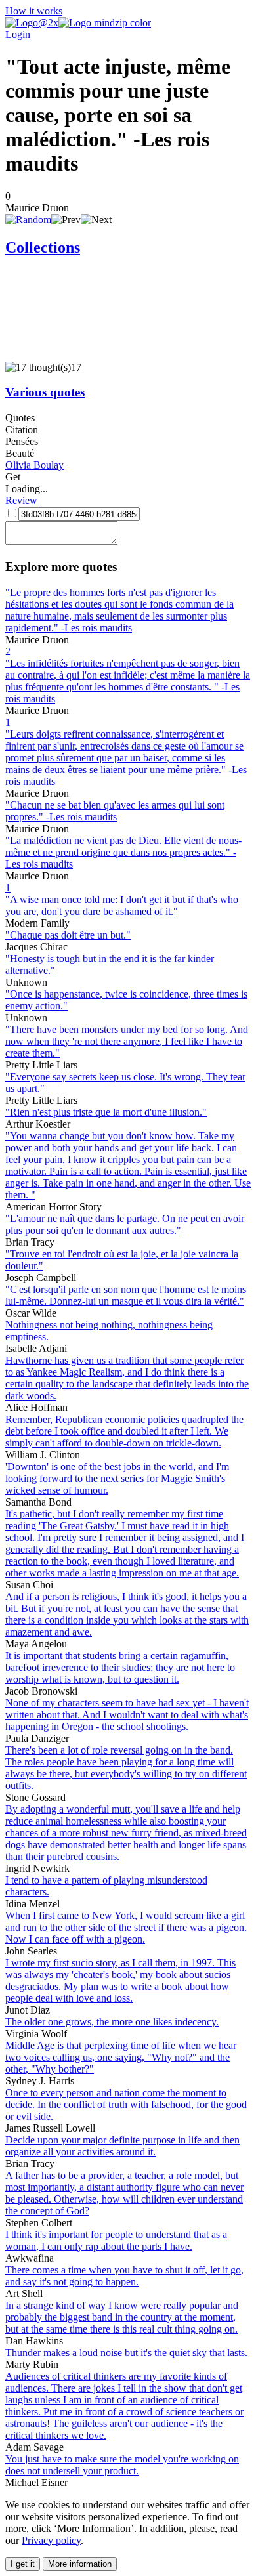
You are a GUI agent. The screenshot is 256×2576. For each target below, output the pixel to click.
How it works (34, 11)
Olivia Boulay (34, 465)
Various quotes (45, 392)
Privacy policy (51, 2540)
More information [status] (80, 2564)
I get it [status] (23, 2564)
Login (18, 34)
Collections (43, 247)
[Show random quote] (28, 220)
